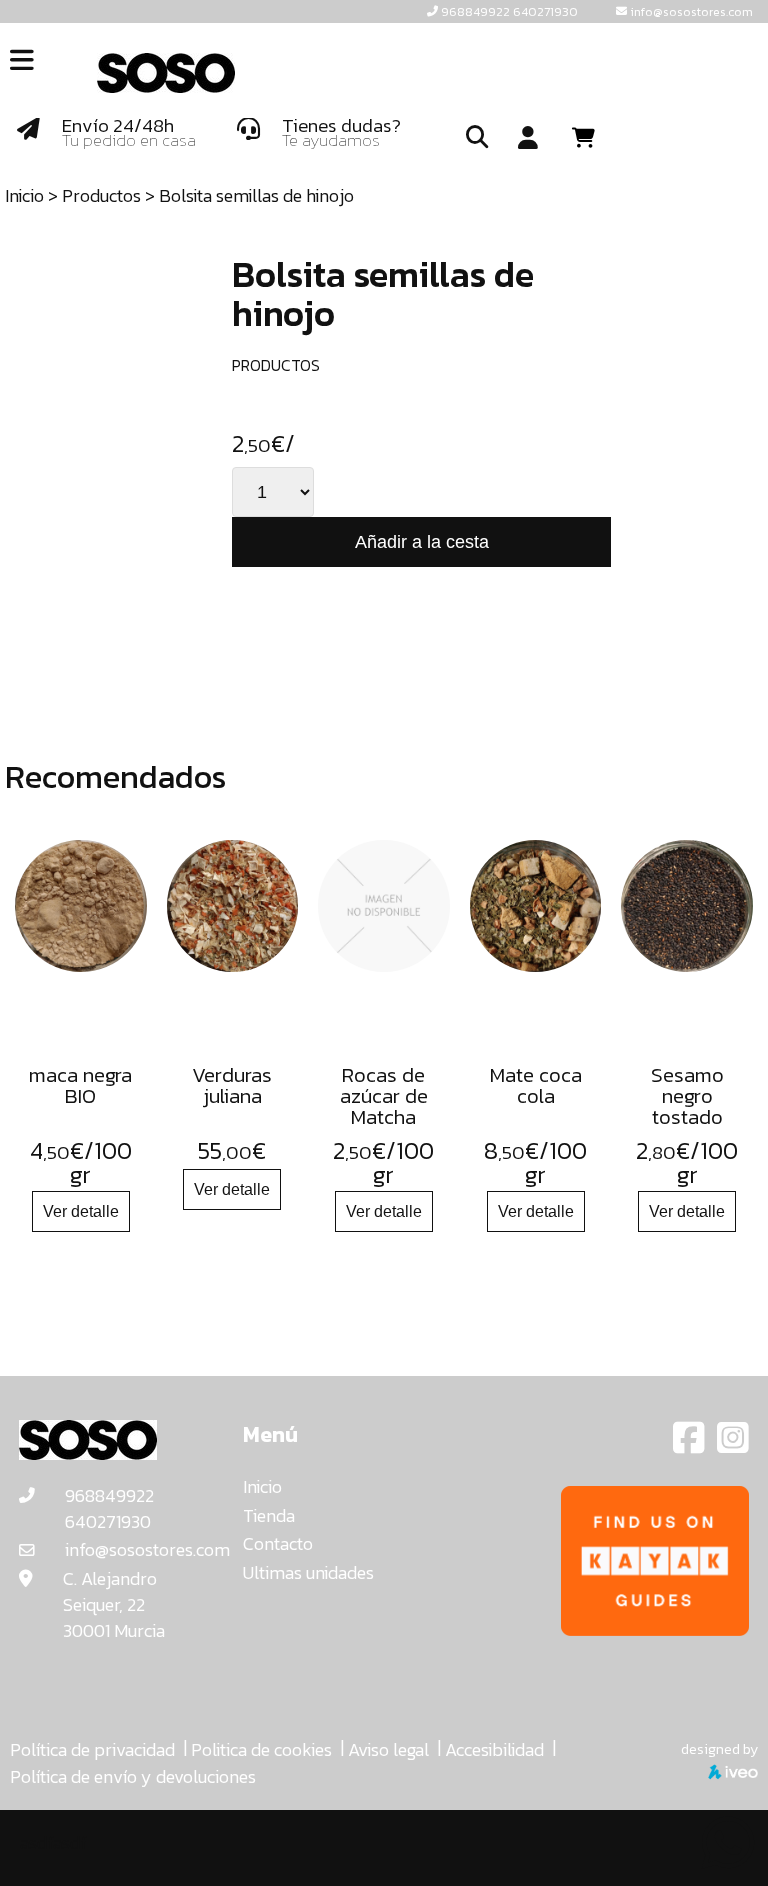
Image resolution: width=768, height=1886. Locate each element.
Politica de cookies (261, 1749)
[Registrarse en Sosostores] (528, 139)
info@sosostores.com (691, 11)
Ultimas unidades (308, 1572)
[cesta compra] (590, 138)
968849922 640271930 (509, 11)
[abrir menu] (22, 60)
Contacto (278, 1543)
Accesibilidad (494, 1749)
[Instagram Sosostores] (733, 1444)
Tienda (269, 1515)
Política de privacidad (92, 1749)
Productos (101, 195)
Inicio (24, 195)
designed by (719, 1749)
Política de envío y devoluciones (133, 1776)
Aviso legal (388, 1749)
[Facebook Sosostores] (691, 1444)
